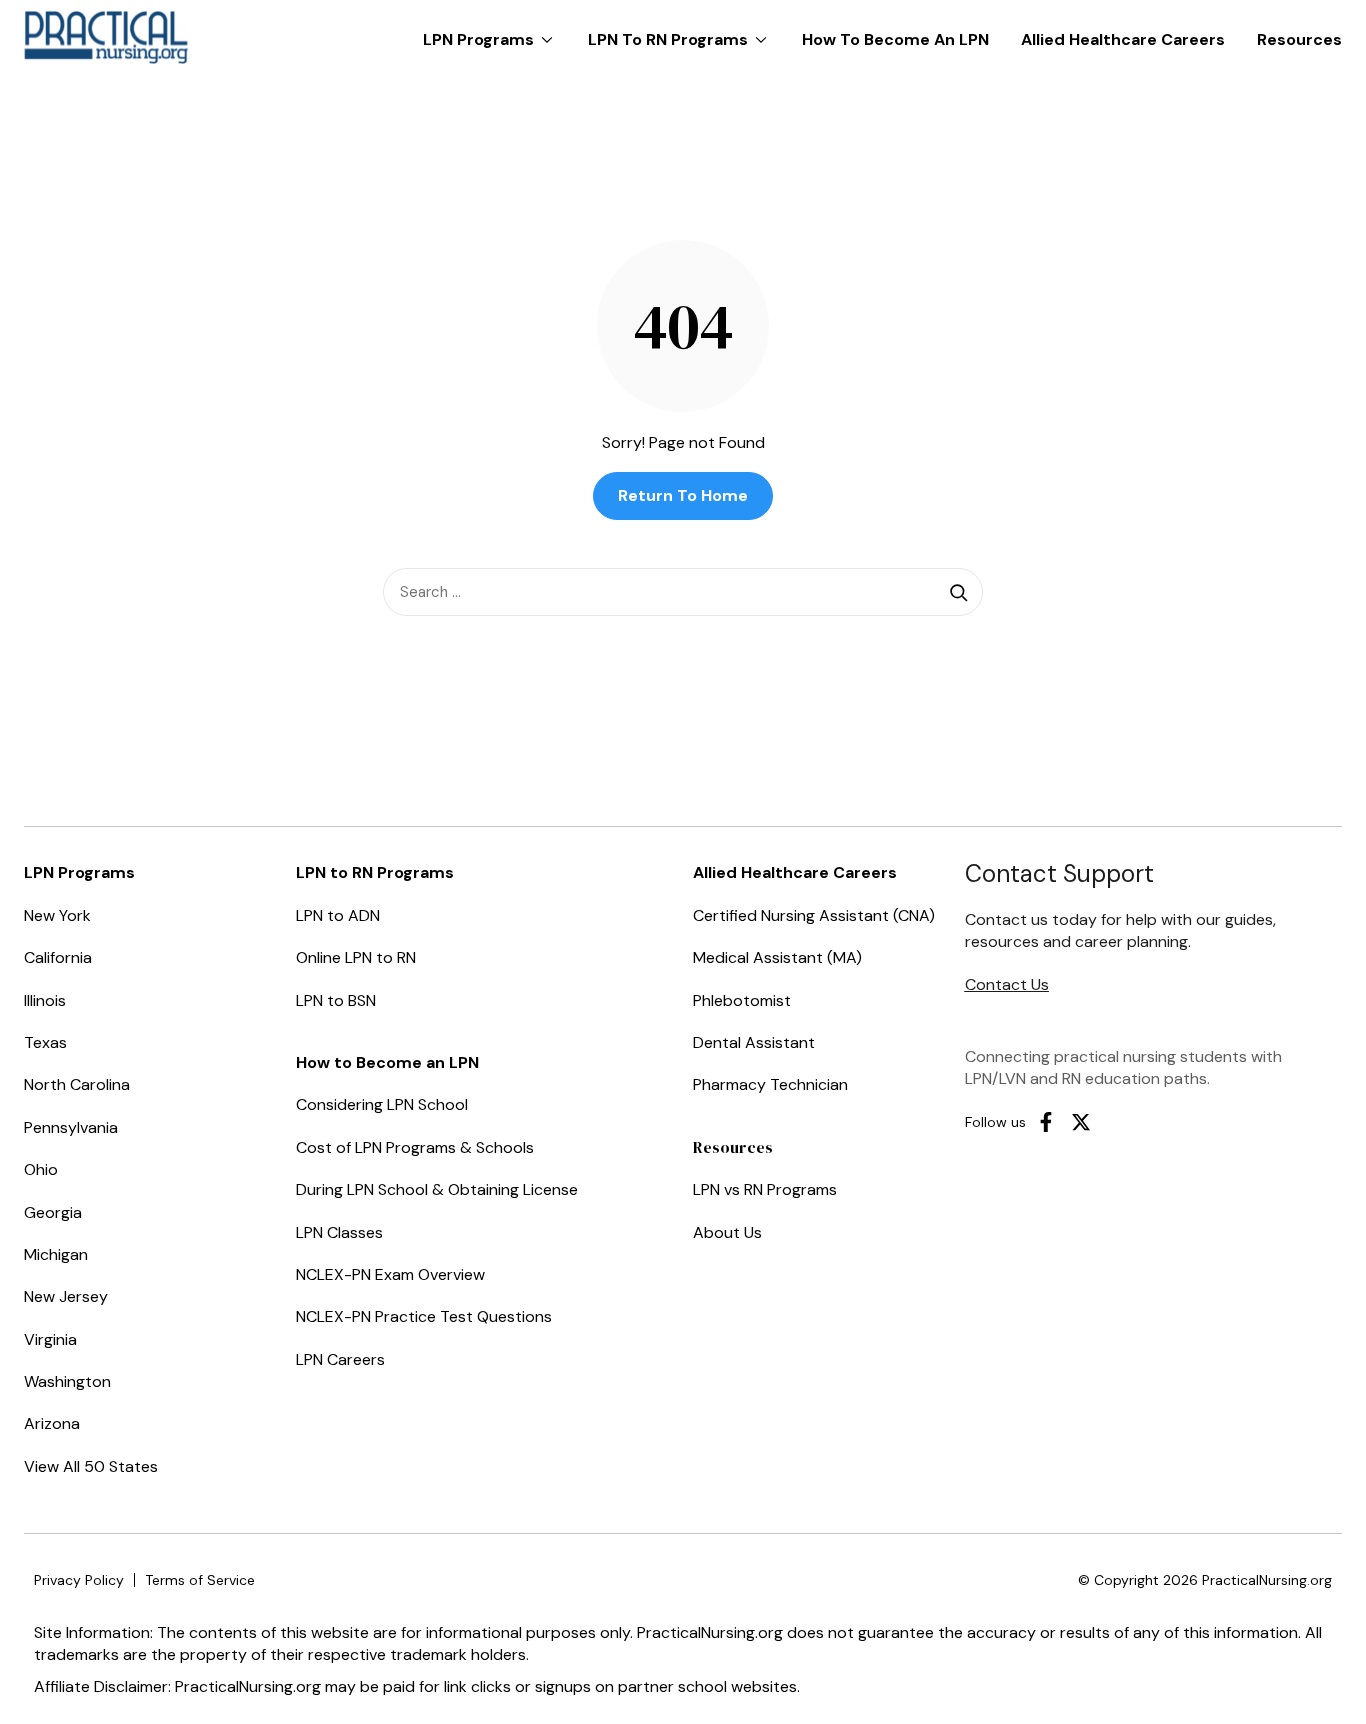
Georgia (53, 1212)
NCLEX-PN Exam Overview (390, 1274)
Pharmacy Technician (770, 1084)
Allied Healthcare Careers (1123, 39)
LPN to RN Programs (683, 30)
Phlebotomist (742, 1000)
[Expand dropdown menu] (547, 40)
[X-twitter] (1081, 1122)
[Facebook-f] (1046, 1122)
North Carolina (77, 1084)
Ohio (41, 1169)
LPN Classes (339, 1232)
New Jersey (66, 1296)
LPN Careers (340, 1359)
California (58, 957)
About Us (727, 1232)
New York (57, 915)
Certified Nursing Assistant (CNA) (814, 915)
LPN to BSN (336, 1000)
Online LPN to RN (356, 957)
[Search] (959, 592)
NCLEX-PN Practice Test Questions (424, 1316)
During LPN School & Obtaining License (437, 1189)
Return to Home (683, 495)
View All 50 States (91, 1466)
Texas (45, 1042)
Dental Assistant (754, 1042)
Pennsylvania (71, 1127)
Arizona (52, 1423)
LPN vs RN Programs (765, 1189)
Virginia (50, 1339)
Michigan (56, 1254)
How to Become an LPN (895, 39)
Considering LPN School (382, 1104)
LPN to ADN (338, 915)
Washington (67, 1381)
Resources (1299, 39)
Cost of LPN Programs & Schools (415, 1147)
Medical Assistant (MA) (777, 957)
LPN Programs (493, 30)
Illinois (45, 1000)
